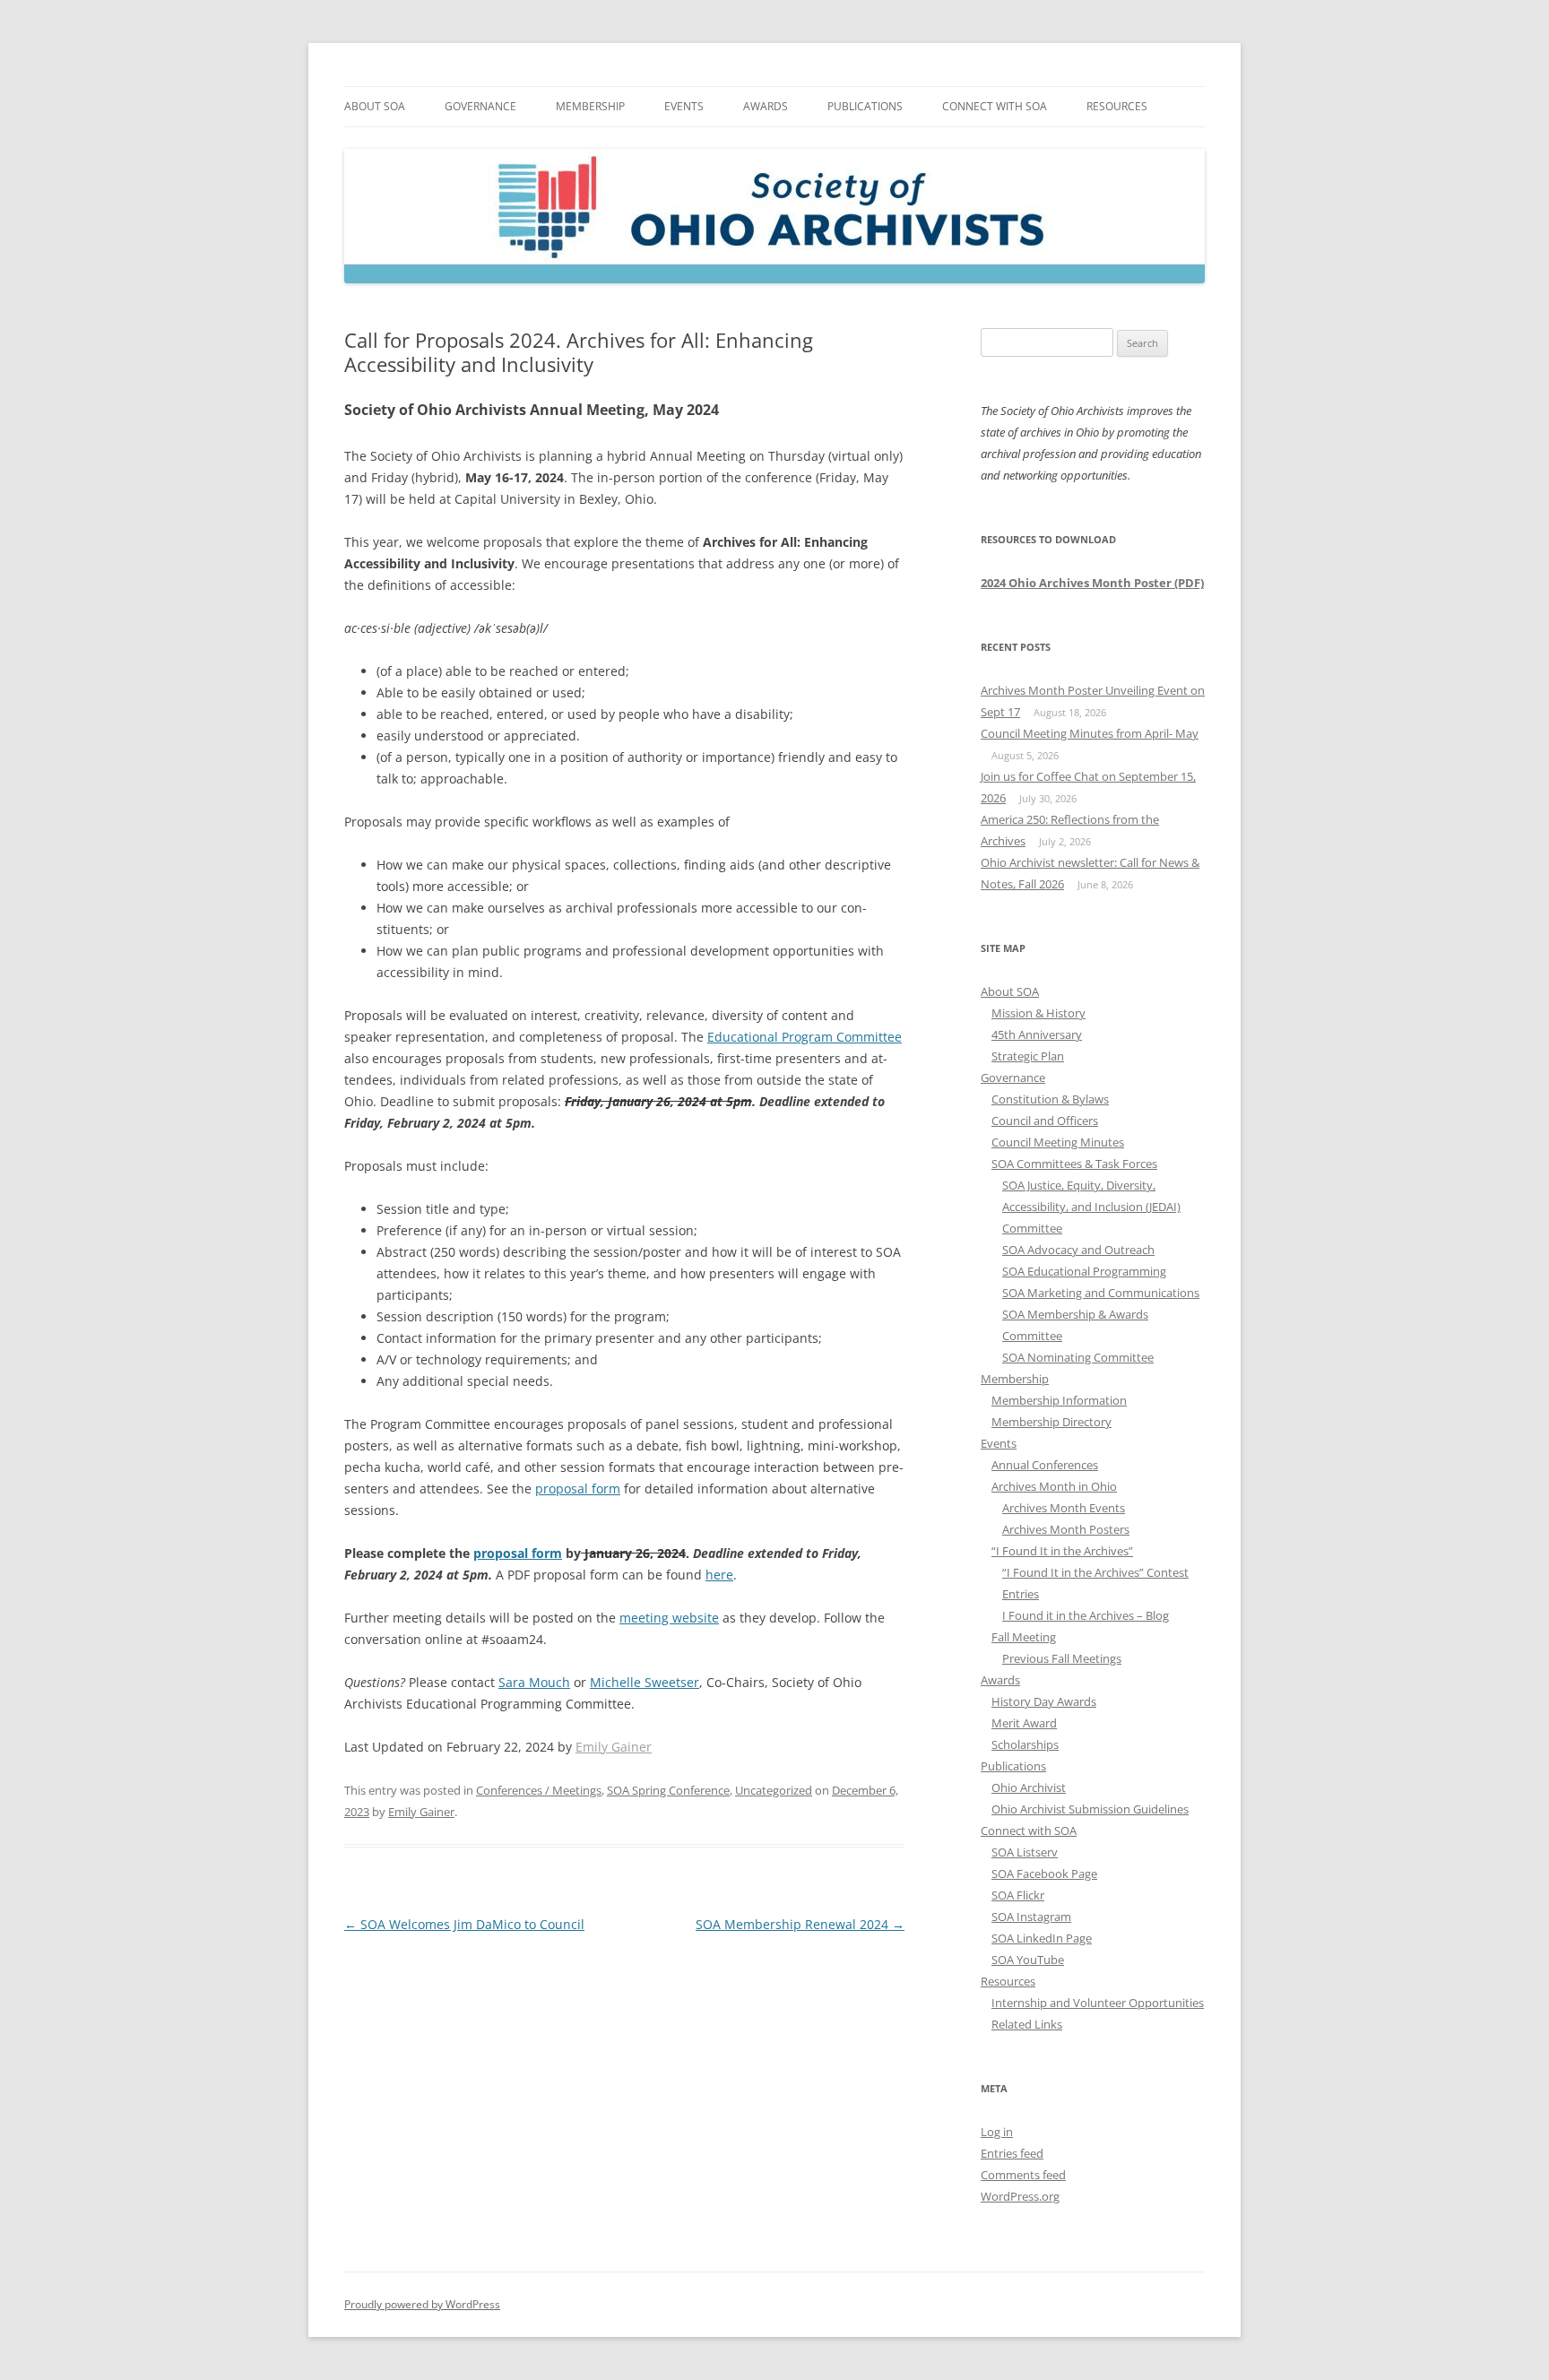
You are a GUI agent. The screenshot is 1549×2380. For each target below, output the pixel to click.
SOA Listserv (1025, 1852)
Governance (480, 106)
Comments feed (1023, 2175)
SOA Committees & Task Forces (1074, 1164)
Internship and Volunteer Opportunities (1098, 2003)
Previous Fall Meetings (1062, 1658)
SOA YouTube (1028, 1960)
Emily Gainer (614, 1747)
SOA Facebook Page (1044, 1874)
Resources (1117, 106)
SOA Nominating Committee (1078, 1357)
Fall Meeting (1024, 1637)
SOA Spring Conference (668, 1790)
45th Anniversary (1037, 1034)
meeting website (669, 1618)
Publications (865, 106)
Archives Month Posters (1066, 1529)
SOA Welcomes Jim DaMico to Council (464, 1924)
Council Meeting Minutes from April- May (1090, 733)
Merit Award (1024, 1723)
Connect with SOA (995, 106)
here (719, 1575)
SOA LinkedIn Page (1042, 1938)
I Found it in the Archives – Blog (1086, 1615)
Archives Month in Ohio (1054, 1486)
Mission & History (1038, 1013)
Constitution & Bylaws (1050, 1099)
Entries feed (1012, 2153)
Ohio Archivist (1029, 1787)
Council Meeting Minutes (1058, 1142)
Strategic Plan (1028, 1056)
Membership (590, 106)
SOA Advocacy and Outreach (1078, 1250)
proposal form (518, 1553)
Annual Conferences (1045, 1465)
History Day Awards (1044, 1701)
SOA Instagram (1031, 1917)
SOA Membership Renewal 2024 (800, 1924)
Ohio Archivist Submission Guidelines (1090, 1809)
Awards (766, 106)
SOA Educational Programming (1084, 1271)
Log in (997, 2132)
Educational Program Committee (805, 1037)
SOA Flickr (1018, 1895)
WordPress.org (1020, 2196)
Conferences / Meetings (539, 1790)
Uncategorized (774, 1790)
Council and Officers (1045, 1121)
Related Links (1027, 2024)
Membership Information (1059, 1400)
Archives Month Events (1064, 1508)
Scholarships (1025, 1744)
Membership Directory (1051, 1422)
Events (684, 106)
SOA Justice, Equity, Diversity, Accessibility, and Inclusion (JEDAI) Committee (1091, 1207)
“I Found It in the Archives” (1062, 1551)
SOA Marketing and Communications (1101, 1293)
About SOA (375, 106)
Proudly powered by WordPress (422, 2304)
